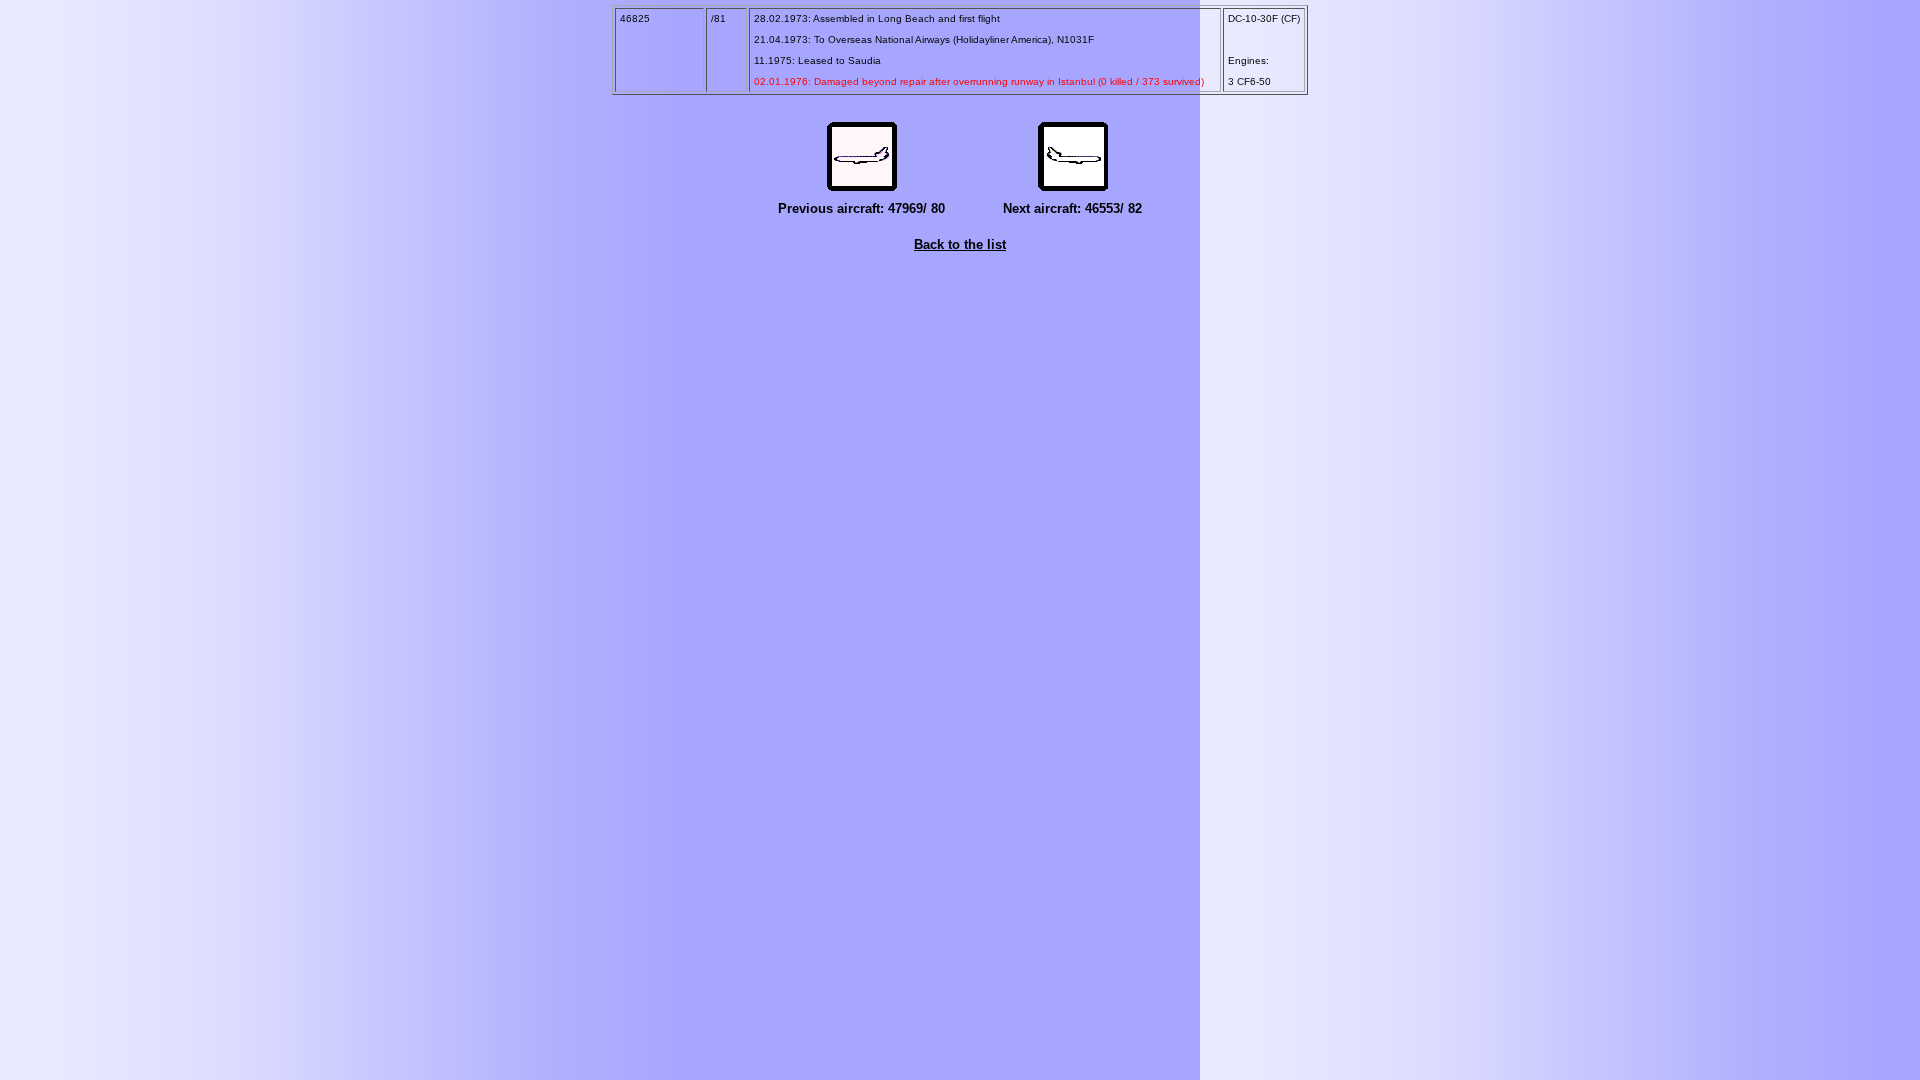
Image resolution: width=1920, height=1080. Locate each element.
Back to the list (960, 244)
